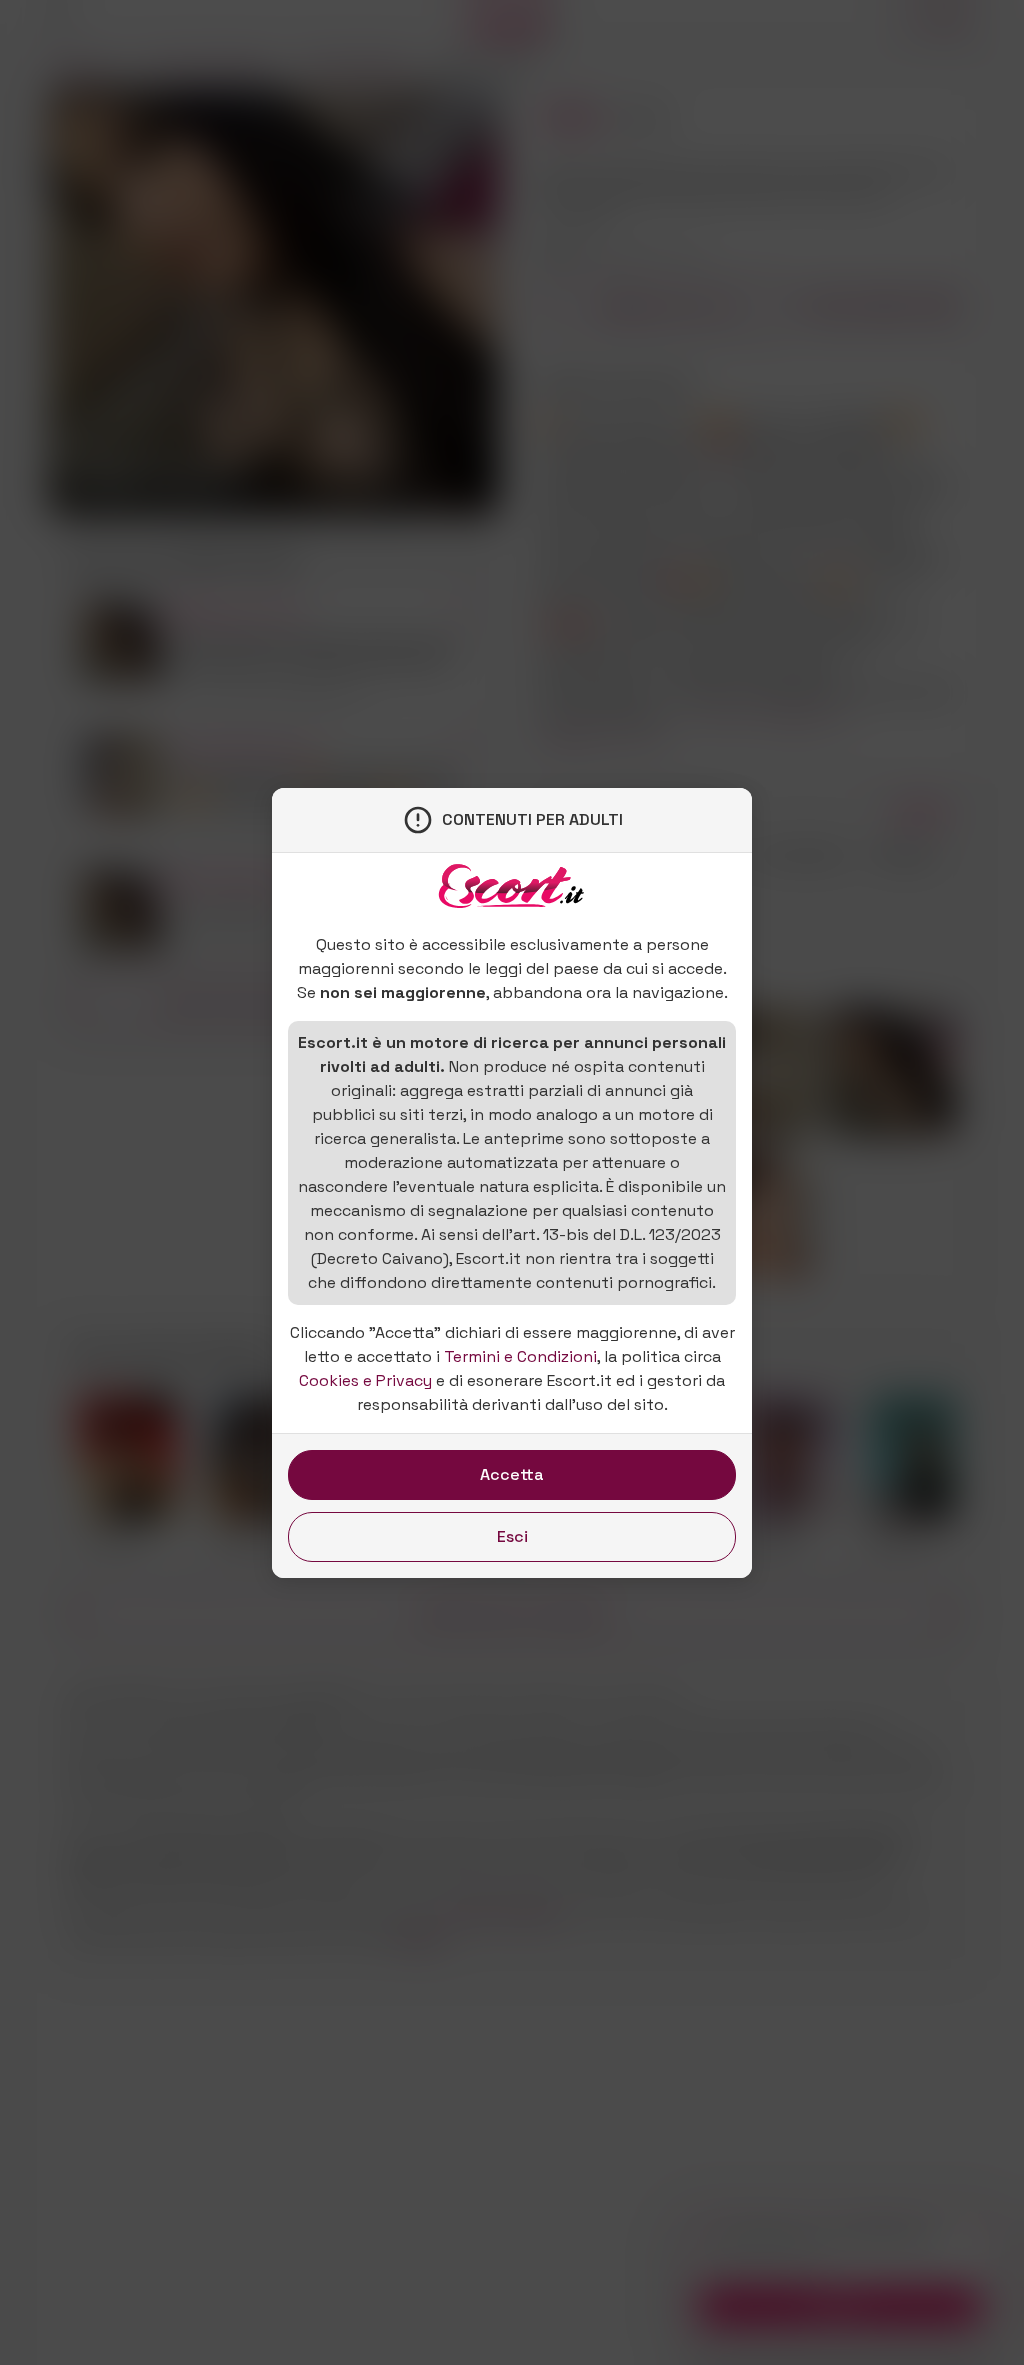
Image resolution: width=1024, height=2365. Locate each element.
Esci (512, 1536)
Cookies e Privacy (365, 1380)
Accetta (512, 1474)
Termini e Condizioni (520, 1356)
